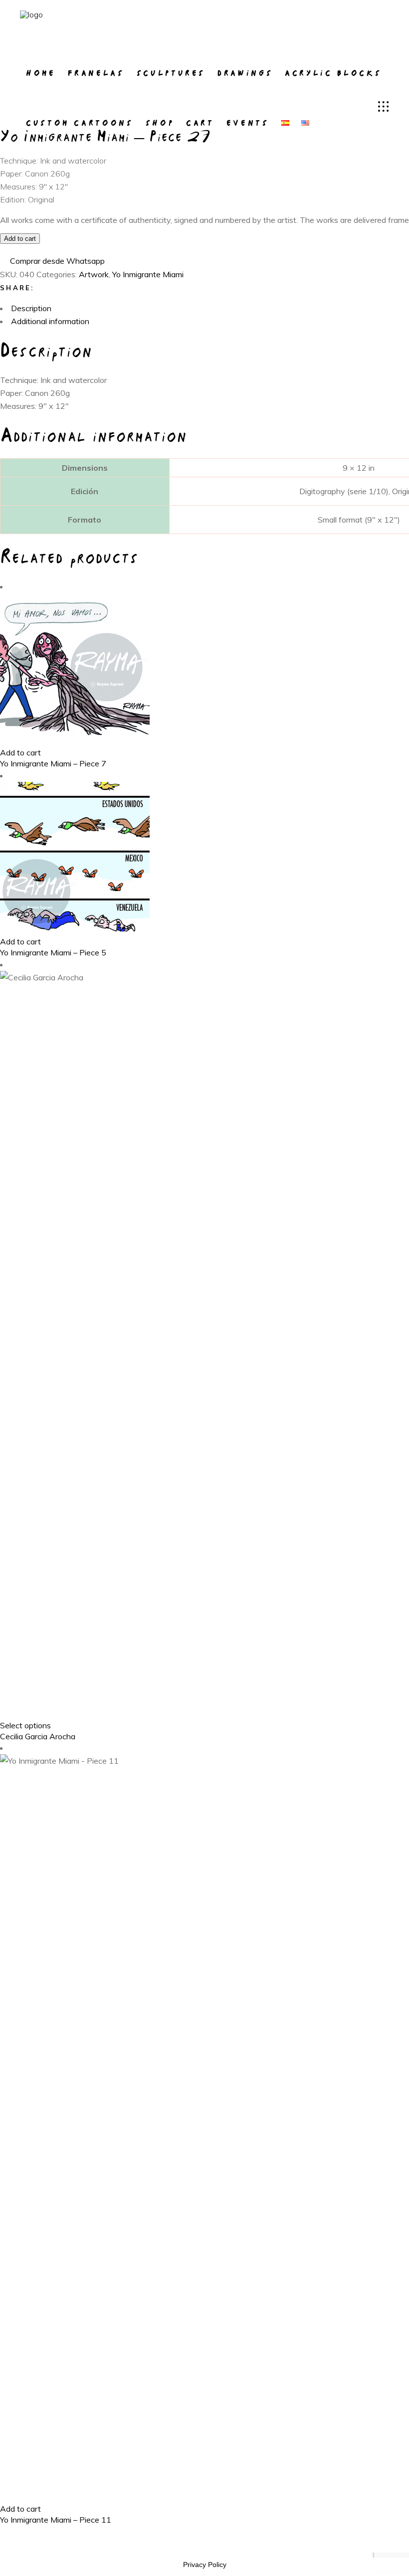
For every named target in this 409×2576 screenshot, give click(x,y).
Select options (25, 1725)
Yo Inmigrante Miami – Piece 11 (56, 2520)
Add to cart (20, 239)
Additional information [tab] (50, 321)
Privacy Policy (205, 2565)
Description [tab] (31, 308)
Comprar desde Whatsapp (57, 261)
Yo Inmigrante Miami (148, 274)
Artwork (94, 274)
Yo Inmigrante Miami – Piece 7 (53, 763)
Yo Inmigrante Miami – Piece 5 (53, 952)
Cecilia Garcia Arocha (38, 1736)
